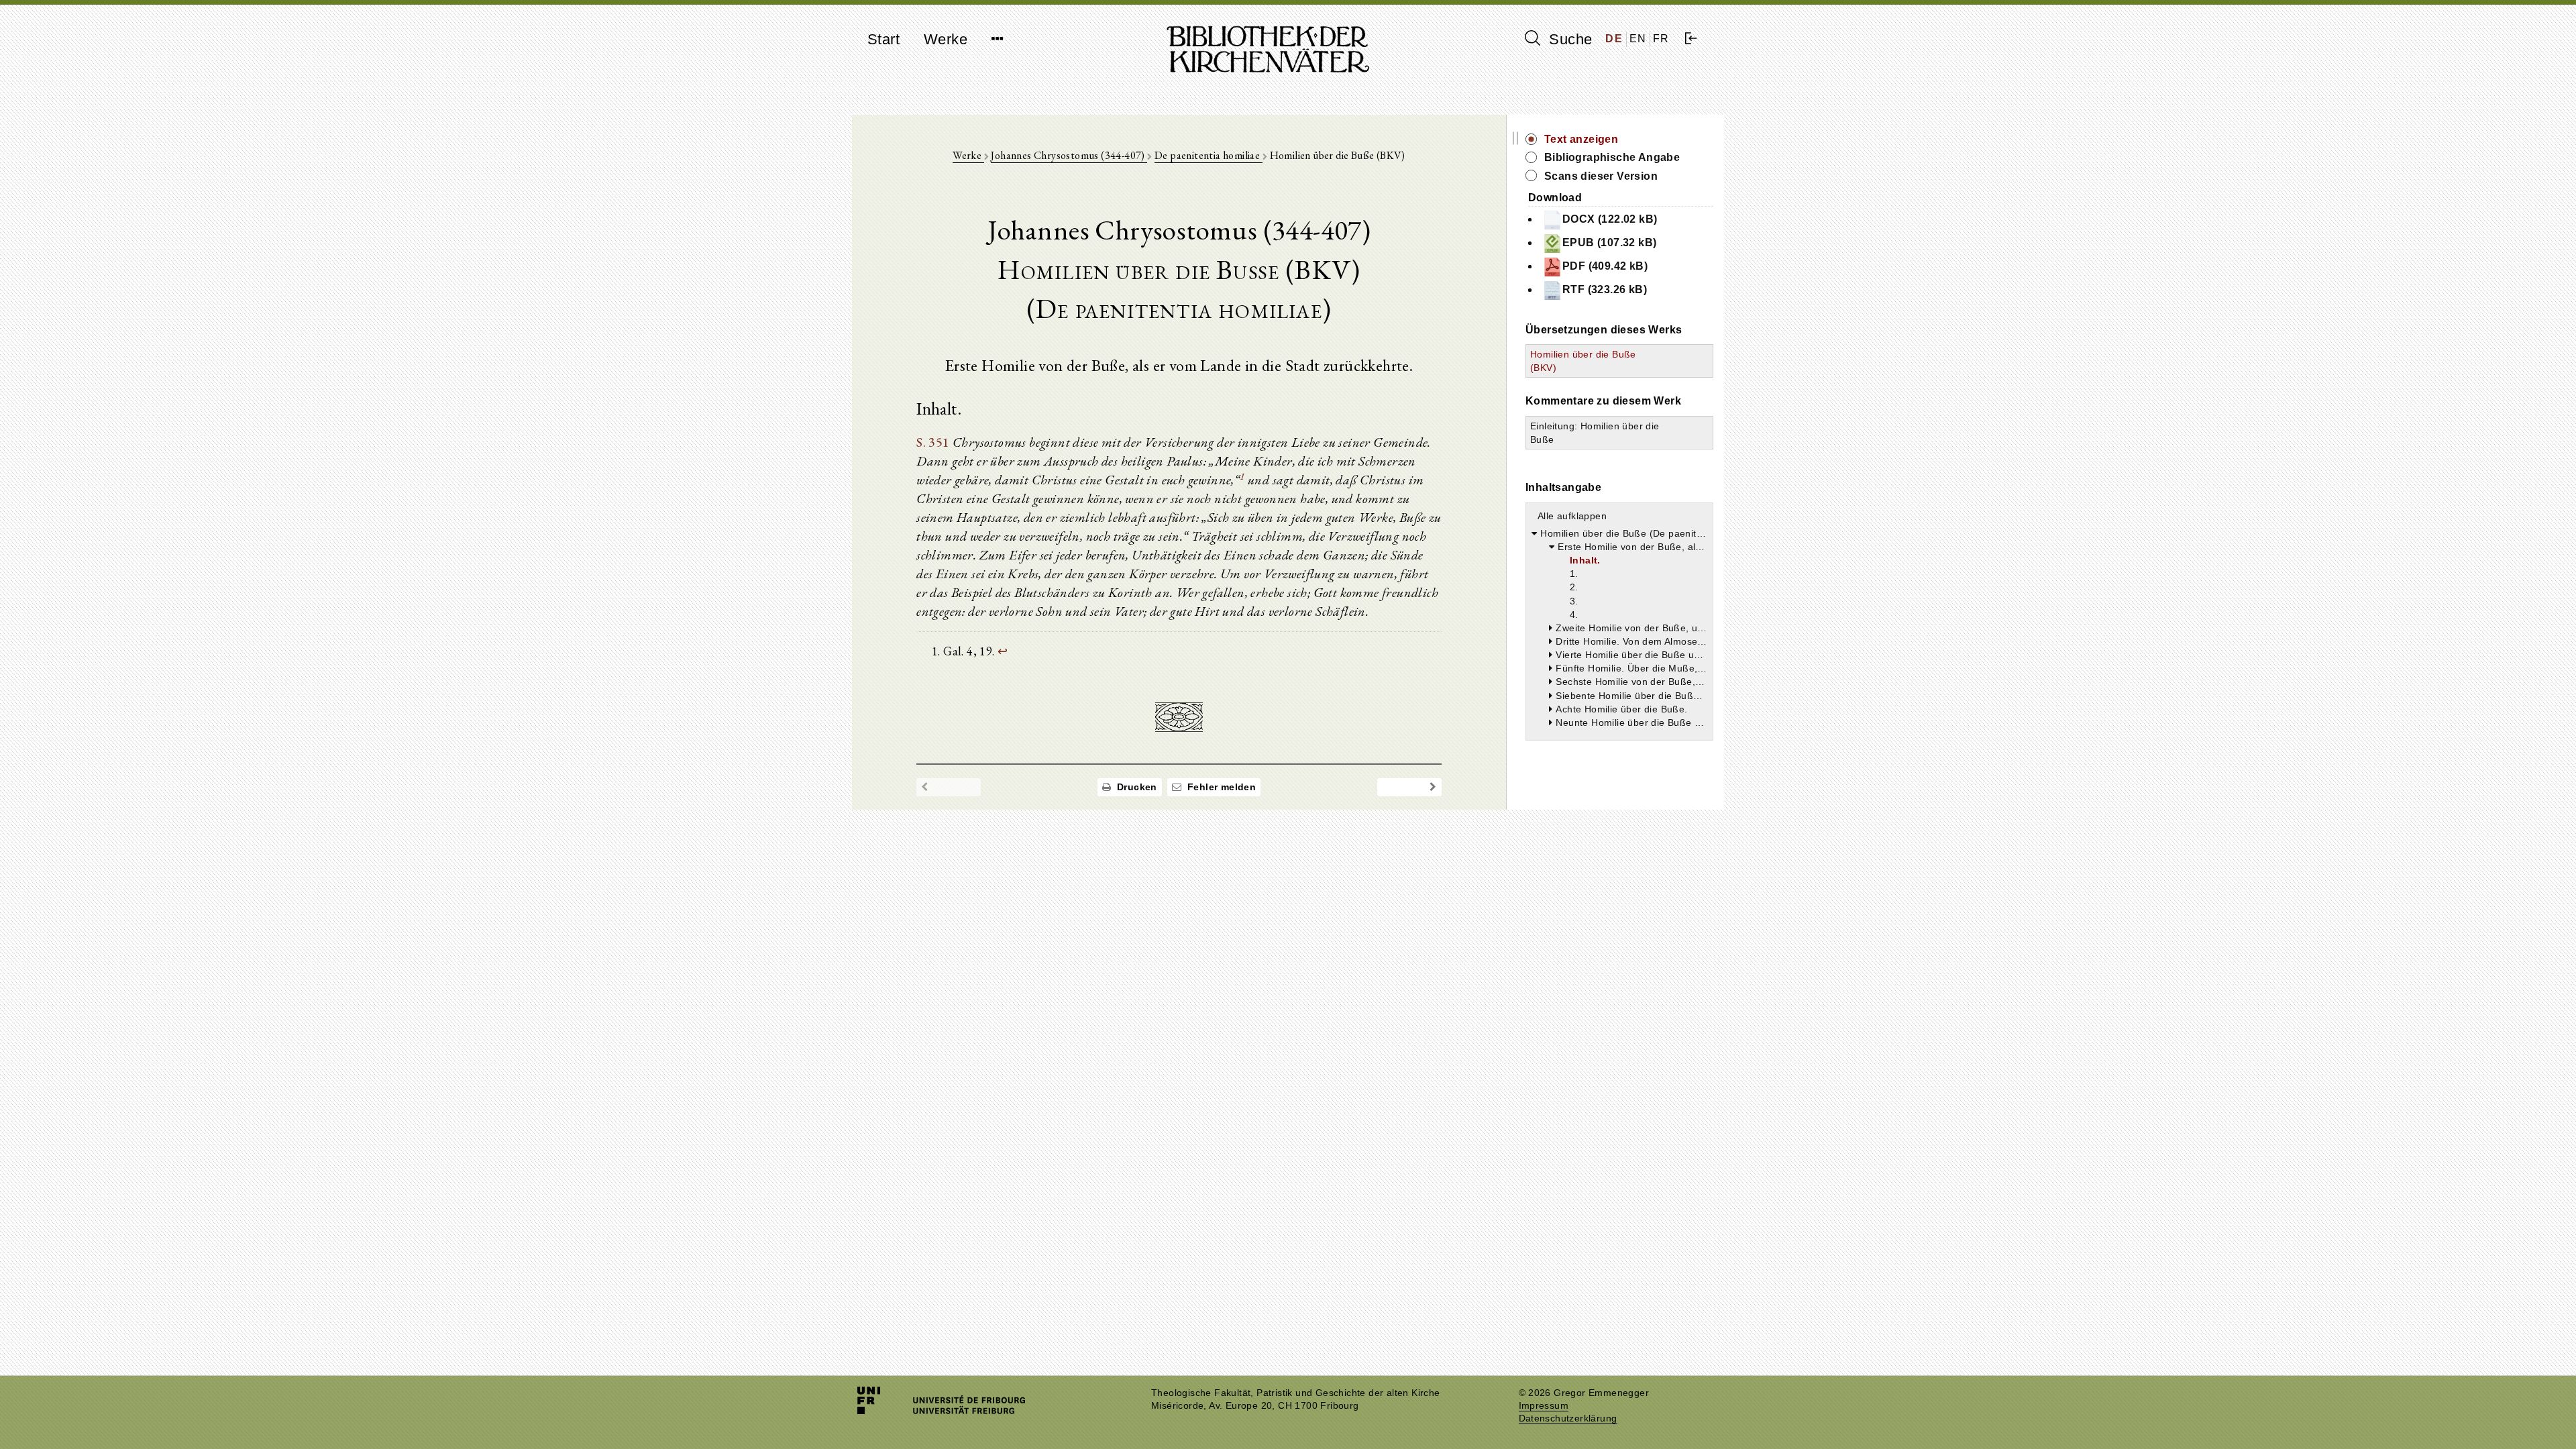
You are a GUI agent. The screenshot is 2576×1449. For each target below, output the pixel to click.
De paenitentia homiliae (1209, 155)
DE (1614, 39)
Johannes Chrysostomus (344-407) (1069, 155)
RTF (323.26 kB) (1605, 289)
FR (1661, 39)
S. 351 (933, 442)
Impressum (1544, 1406)
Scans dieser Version (1601, 176)
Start (883, 39)
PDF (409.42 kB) (1605, 266)
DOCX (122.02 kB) (1610, 219)
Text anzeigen (1581, 139)
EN (1638, 39)
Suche (1568, 39)
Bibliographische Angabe (1612, 157)
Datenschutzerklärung (1568, 1418)
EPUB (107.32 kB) (1609, 243)
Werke (946, 39)
